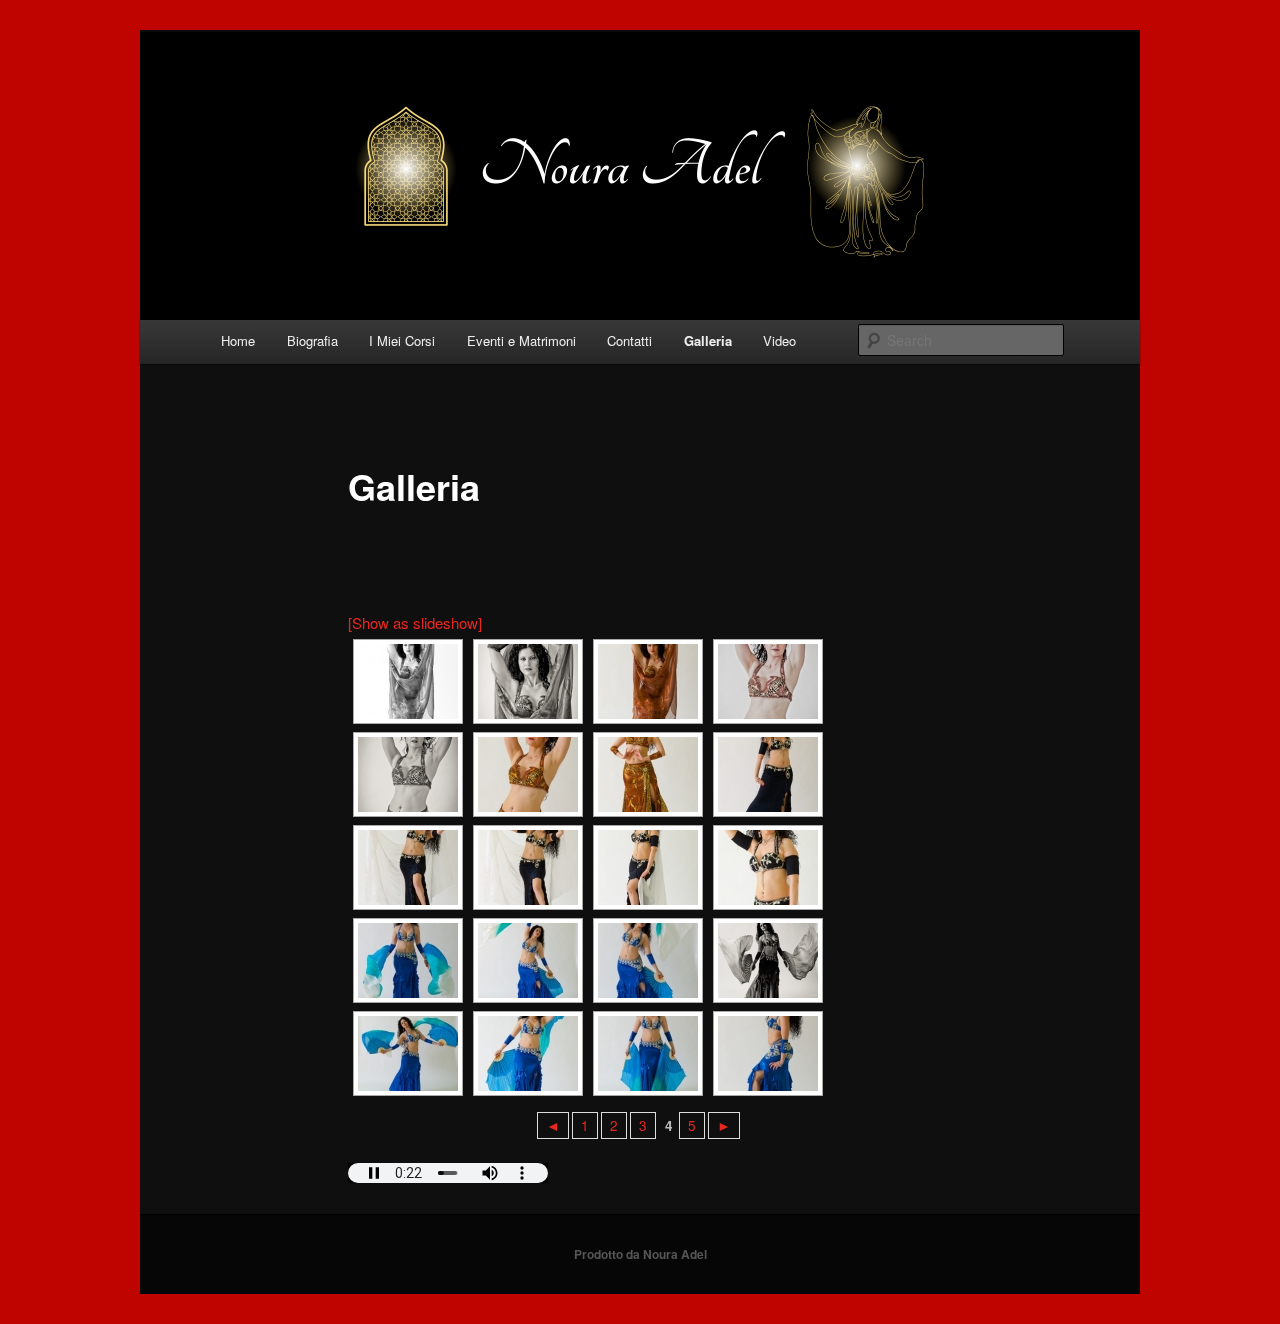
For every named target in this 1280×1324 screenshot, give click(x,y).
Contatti (629, 340)
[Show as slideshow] (415, 622)
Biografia (312, 340)
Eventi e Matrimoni (521, 340)
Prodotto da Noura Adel (640, 1254)
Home (238, 340)
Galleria (708, 340)
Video (779, 340)
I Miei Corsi (402, 340)
